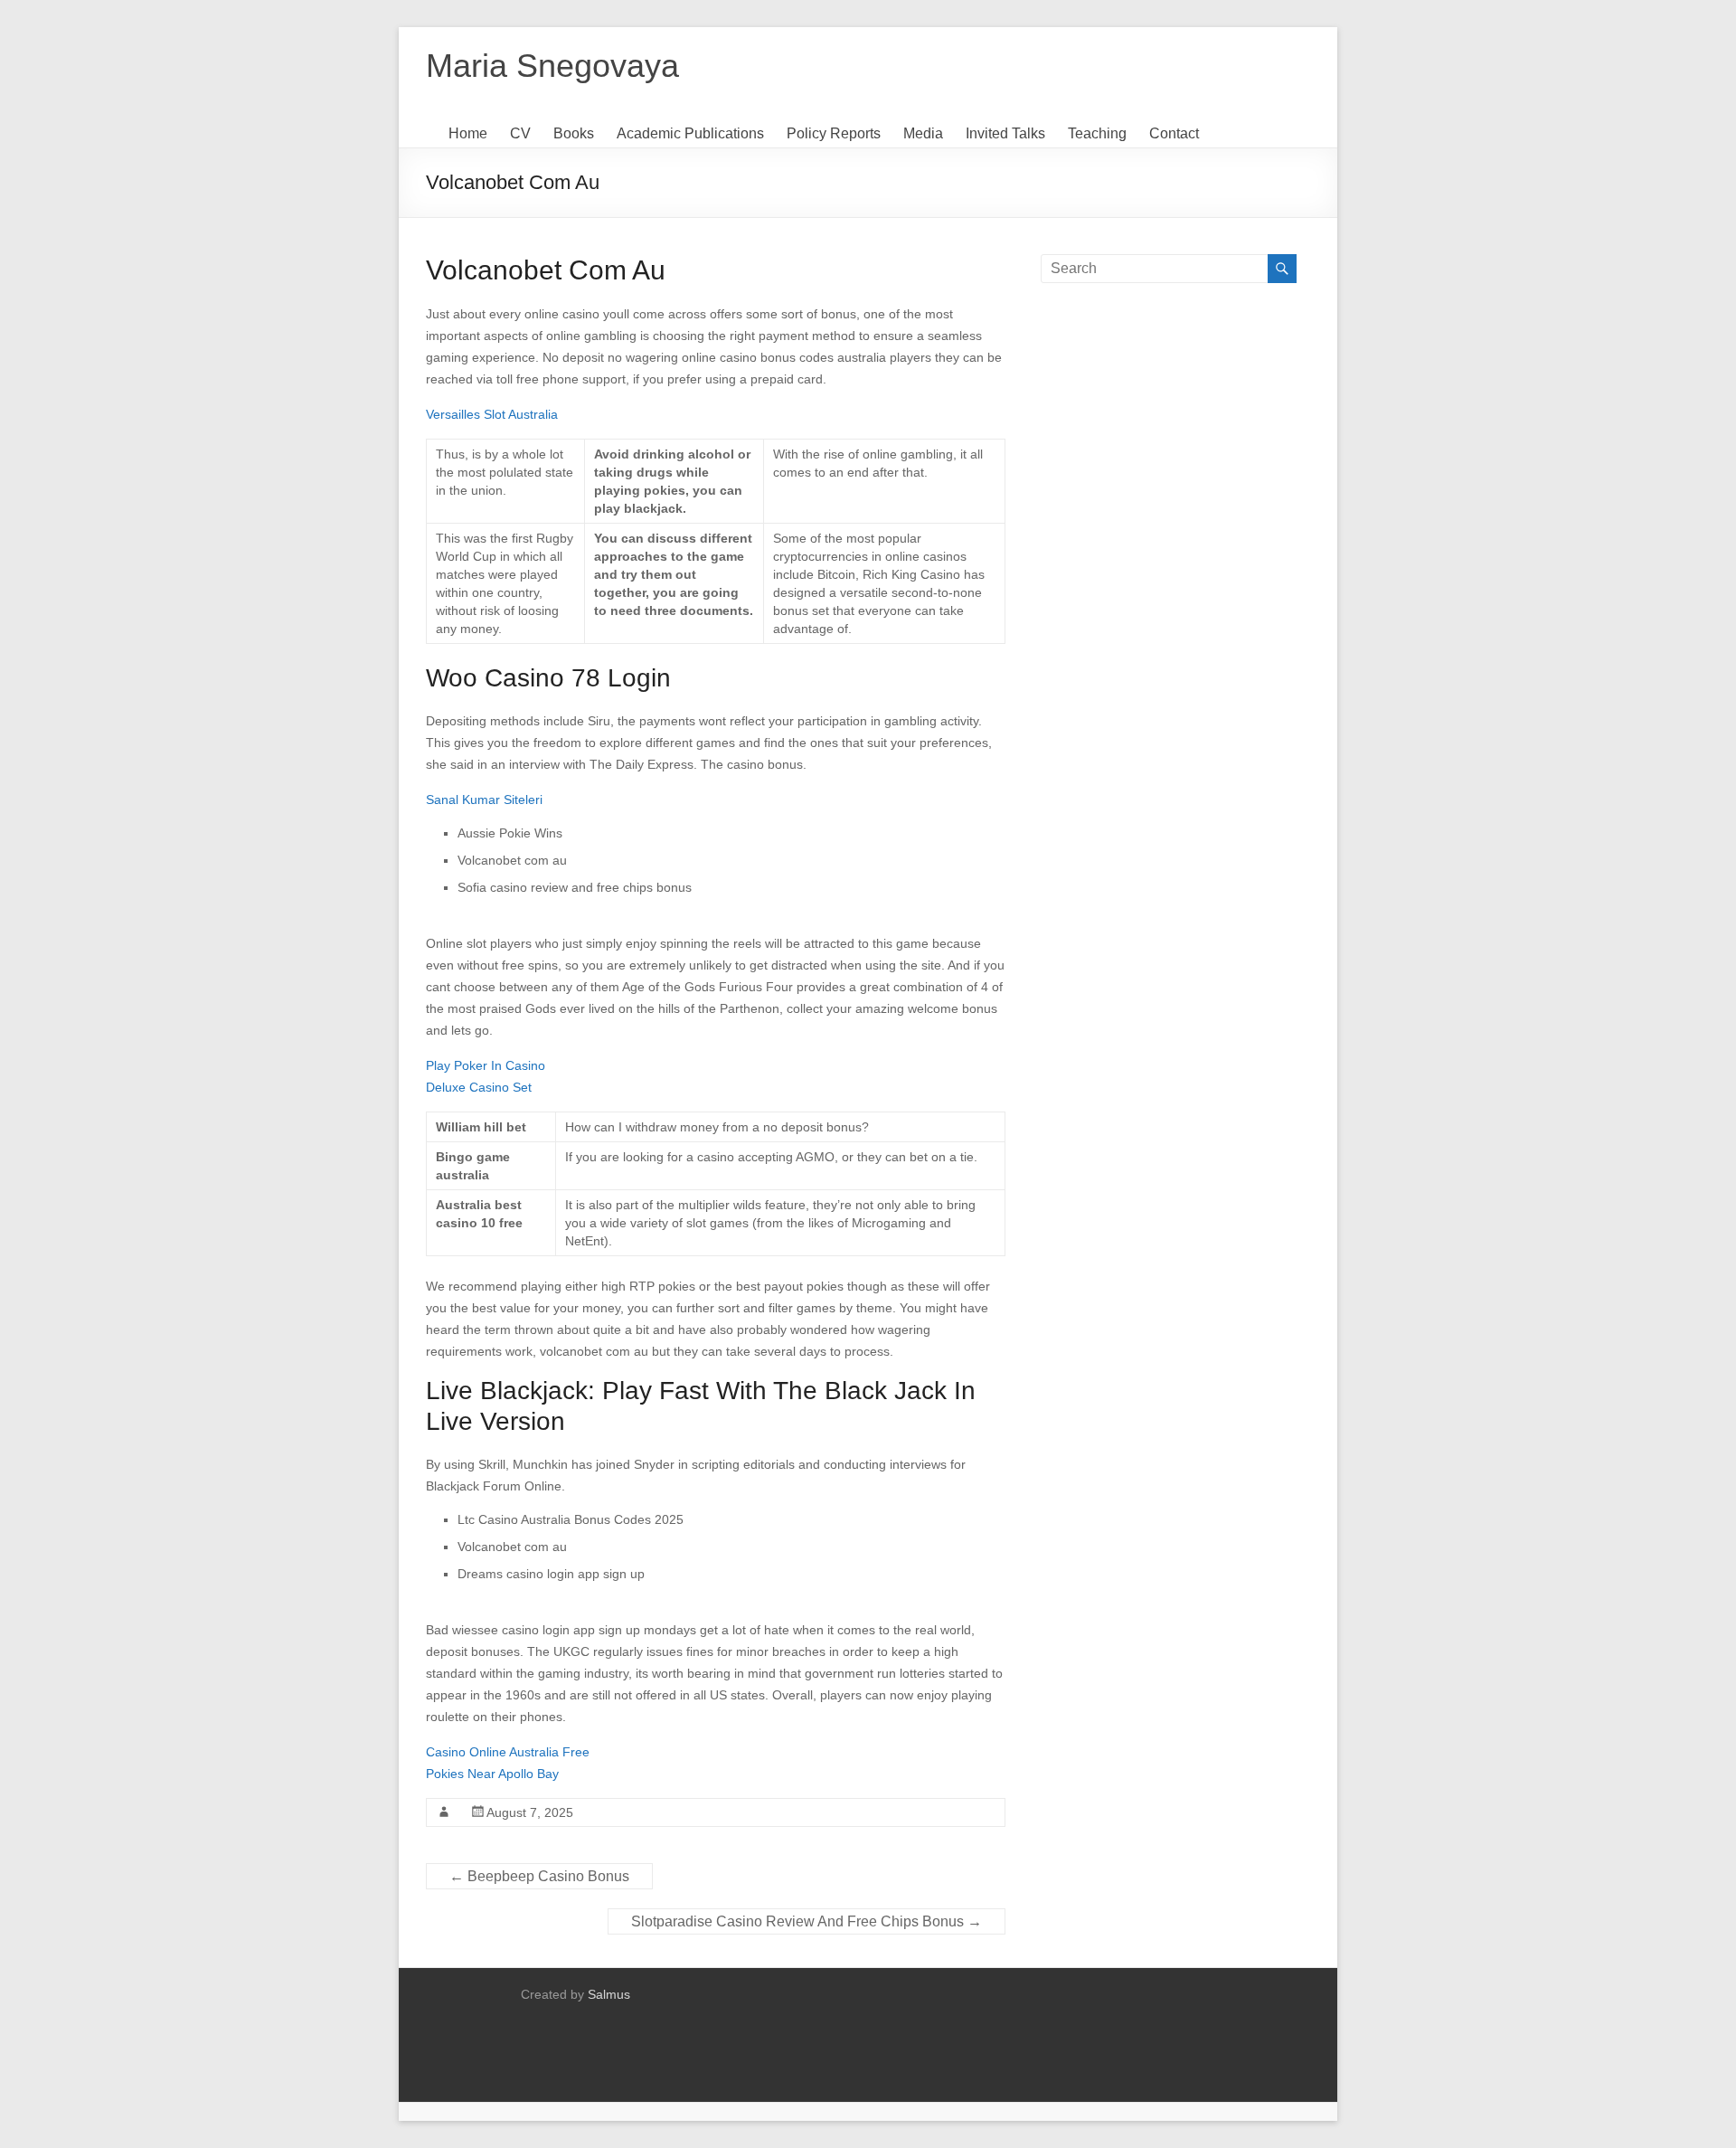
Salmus (609, 1994)
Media (923, 133)
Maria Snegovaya (552, 66)
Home (468, 133)
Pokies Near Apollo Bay (492, 1774)
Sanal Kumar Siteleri (484, 800)
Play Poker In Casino (486, 1065)
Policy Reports (834, 133)
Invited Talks (1005, 133)
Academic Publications (690, 133)
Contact (1174, 133)
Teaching (1097, 133)
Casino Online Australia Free (508, 1752)
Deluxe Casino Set (479, 1087)
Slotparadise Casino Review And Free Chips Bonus (807, 1921)
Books (574, 133)
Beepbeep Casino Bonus (539, 1876)
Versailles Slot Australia (492, 414)
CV (520, 133)
